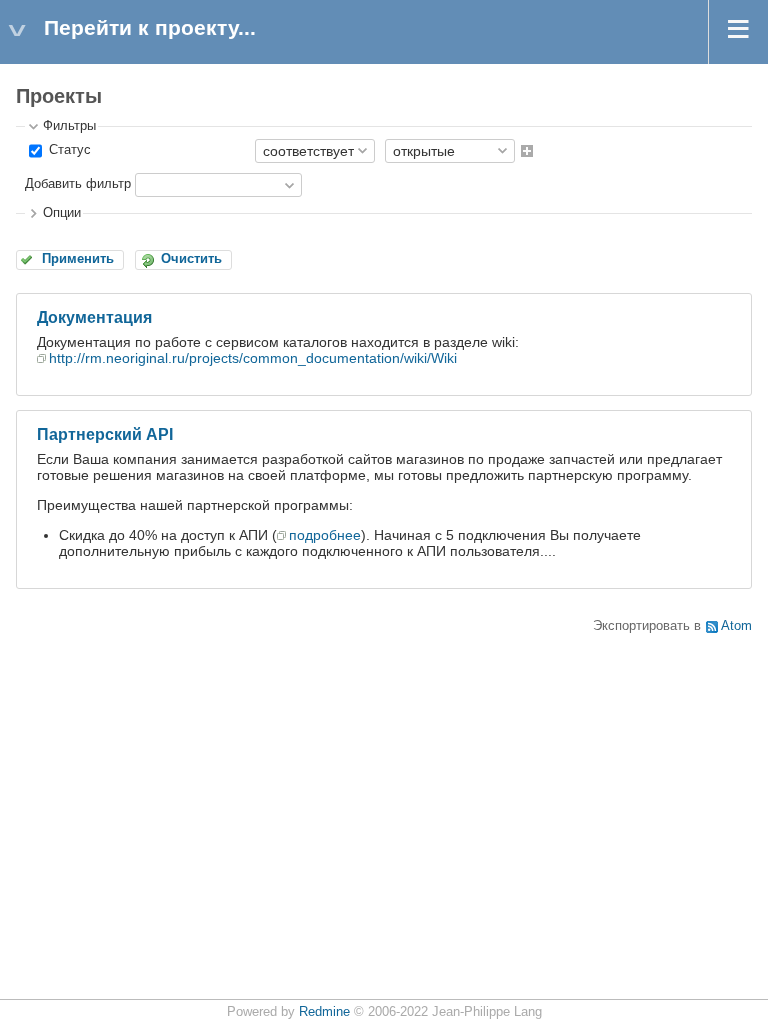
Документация (94, 317)
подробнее (325, 535)
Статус (68, 150)
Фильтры (69, 126)
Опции (62, 213)
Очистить (191, 259)
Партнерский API (105, 434)
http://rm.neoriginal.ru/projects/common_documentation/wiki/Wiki (253, 358)
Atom (736, 626)
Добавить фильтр (78, 184)
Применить (78, 259)
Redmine (324, 1012)
